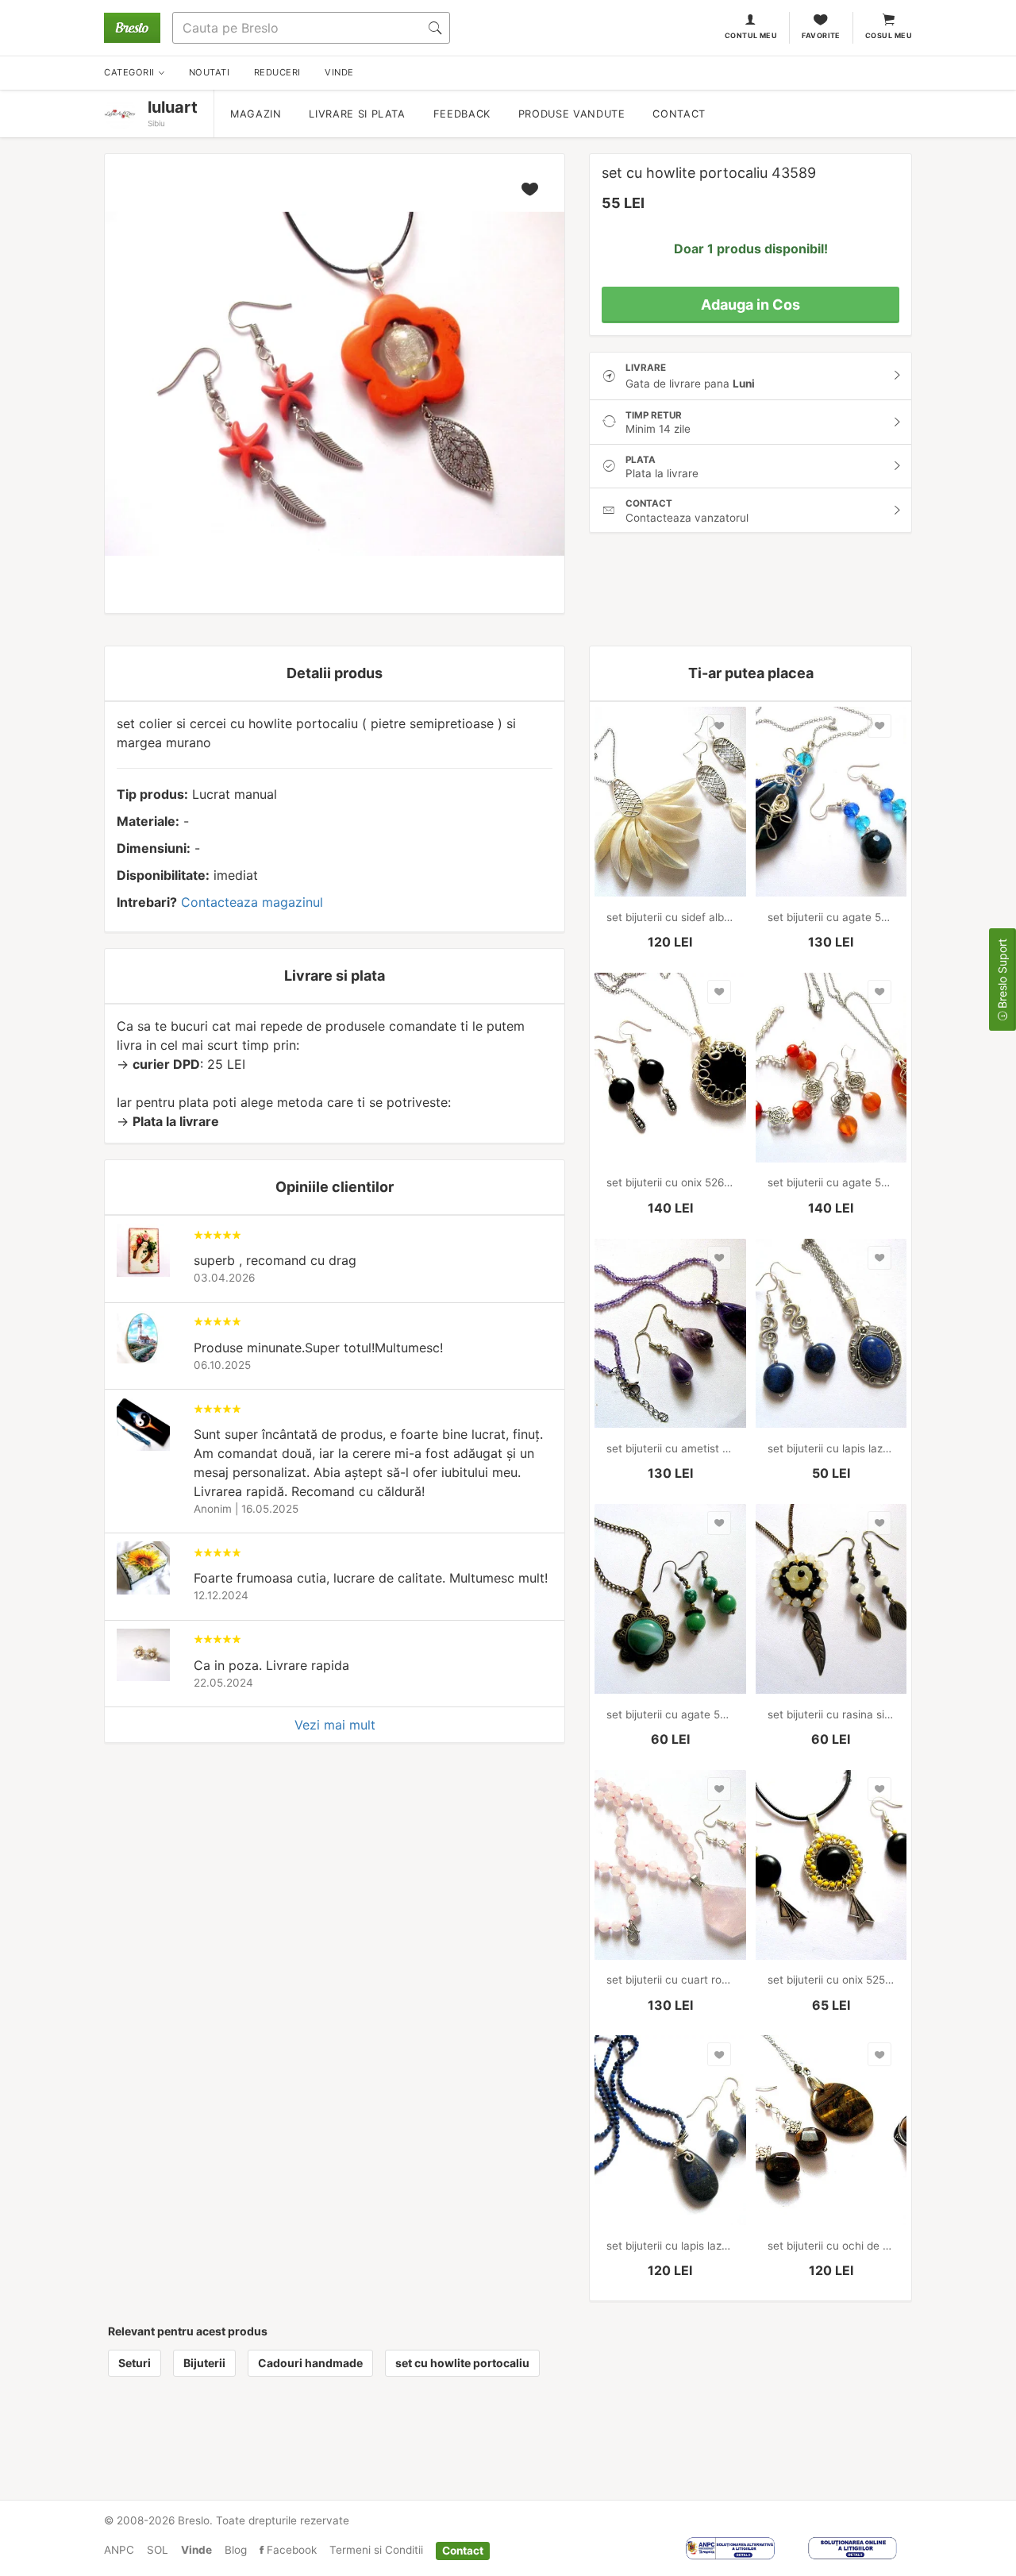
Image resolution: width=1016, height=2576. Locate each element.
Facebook (290, 2550)
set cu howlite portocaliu (462, 2363)
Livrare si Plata (357, 114)
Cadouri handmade (310, 2363)
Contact (679, 114)
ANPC (119, 2550)
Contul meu (751, 35)
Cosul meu (889, 35)
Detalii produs (335, 673)
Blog (236, 2550)
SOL (158, 2550)
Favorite (821, 35)
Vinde (196, 2550)
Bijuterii (204, 2363)
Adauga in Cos (750, 305)
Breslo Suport (1002, 975)
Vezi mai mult (335, 1725)
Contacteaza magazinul (252, 902)
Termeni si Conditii (376, 2550)
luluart (173, 107)
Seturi (135, 2363)
